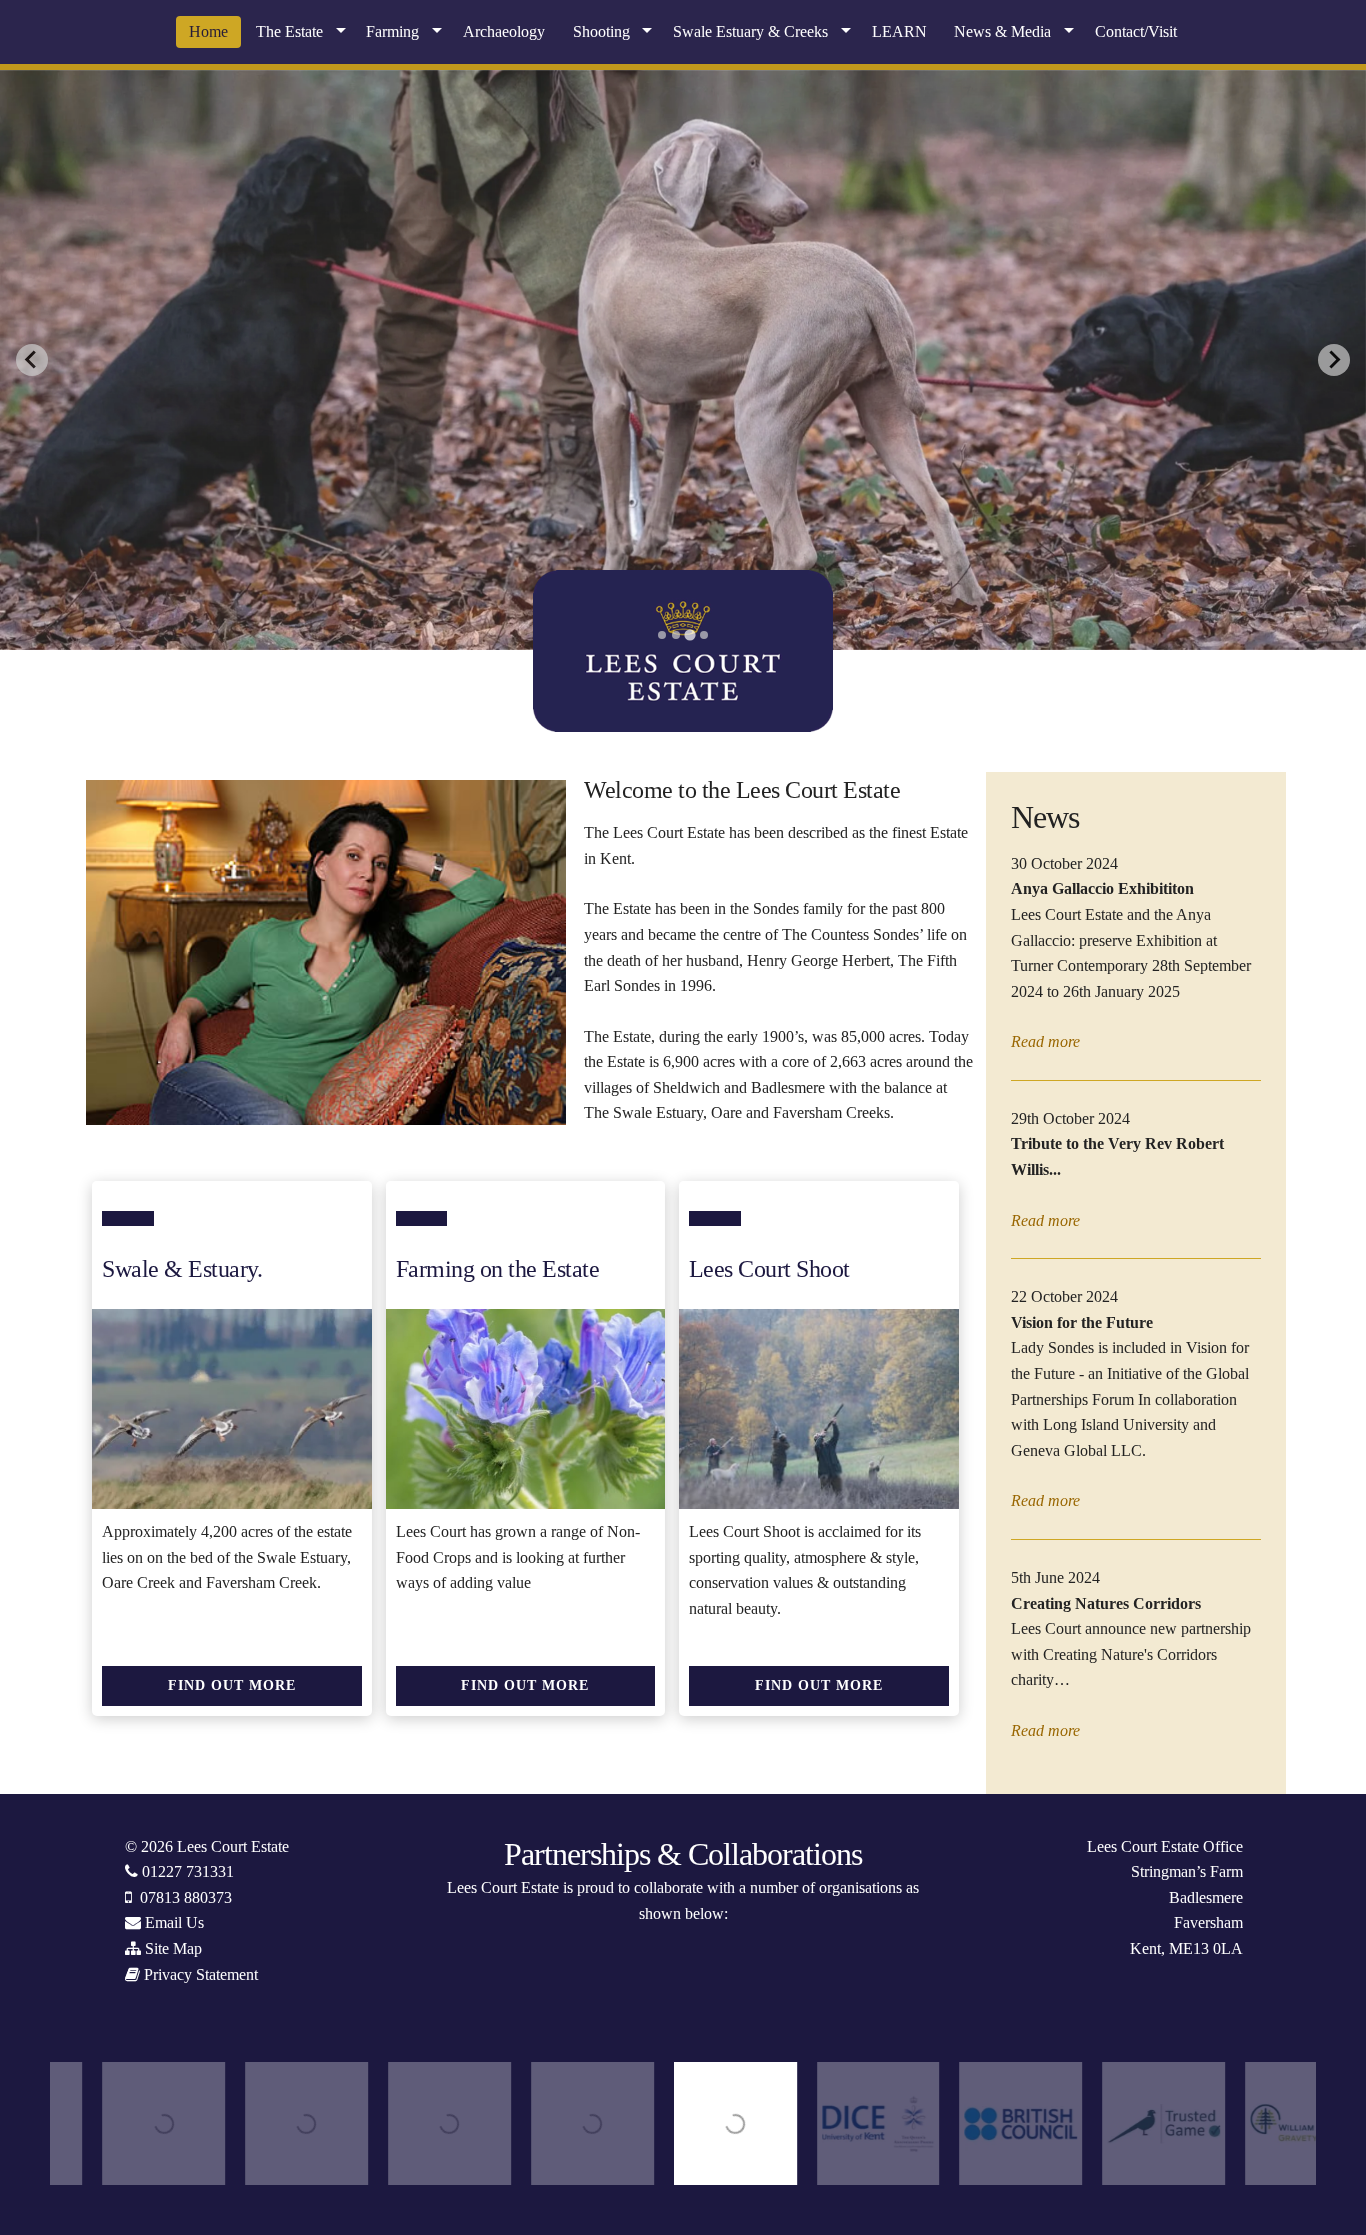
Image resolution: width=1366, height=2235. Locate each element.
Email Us (174, 1922)
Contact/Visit (1136, 31)
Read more (1045, 1041)
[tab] (662, 635)
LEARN (899, 31)
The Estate (289, 31)
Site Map (173, 1948)
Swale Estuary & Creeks (750, 31)
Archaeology (504, 31)
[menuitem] (208, 32)
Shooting (601, 31)
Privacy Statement (201, 1974)
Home (208, 31)
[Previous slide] (32, 360)
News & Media (1002, 31)
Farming (392, 31)
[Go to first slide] (1334, 360)
